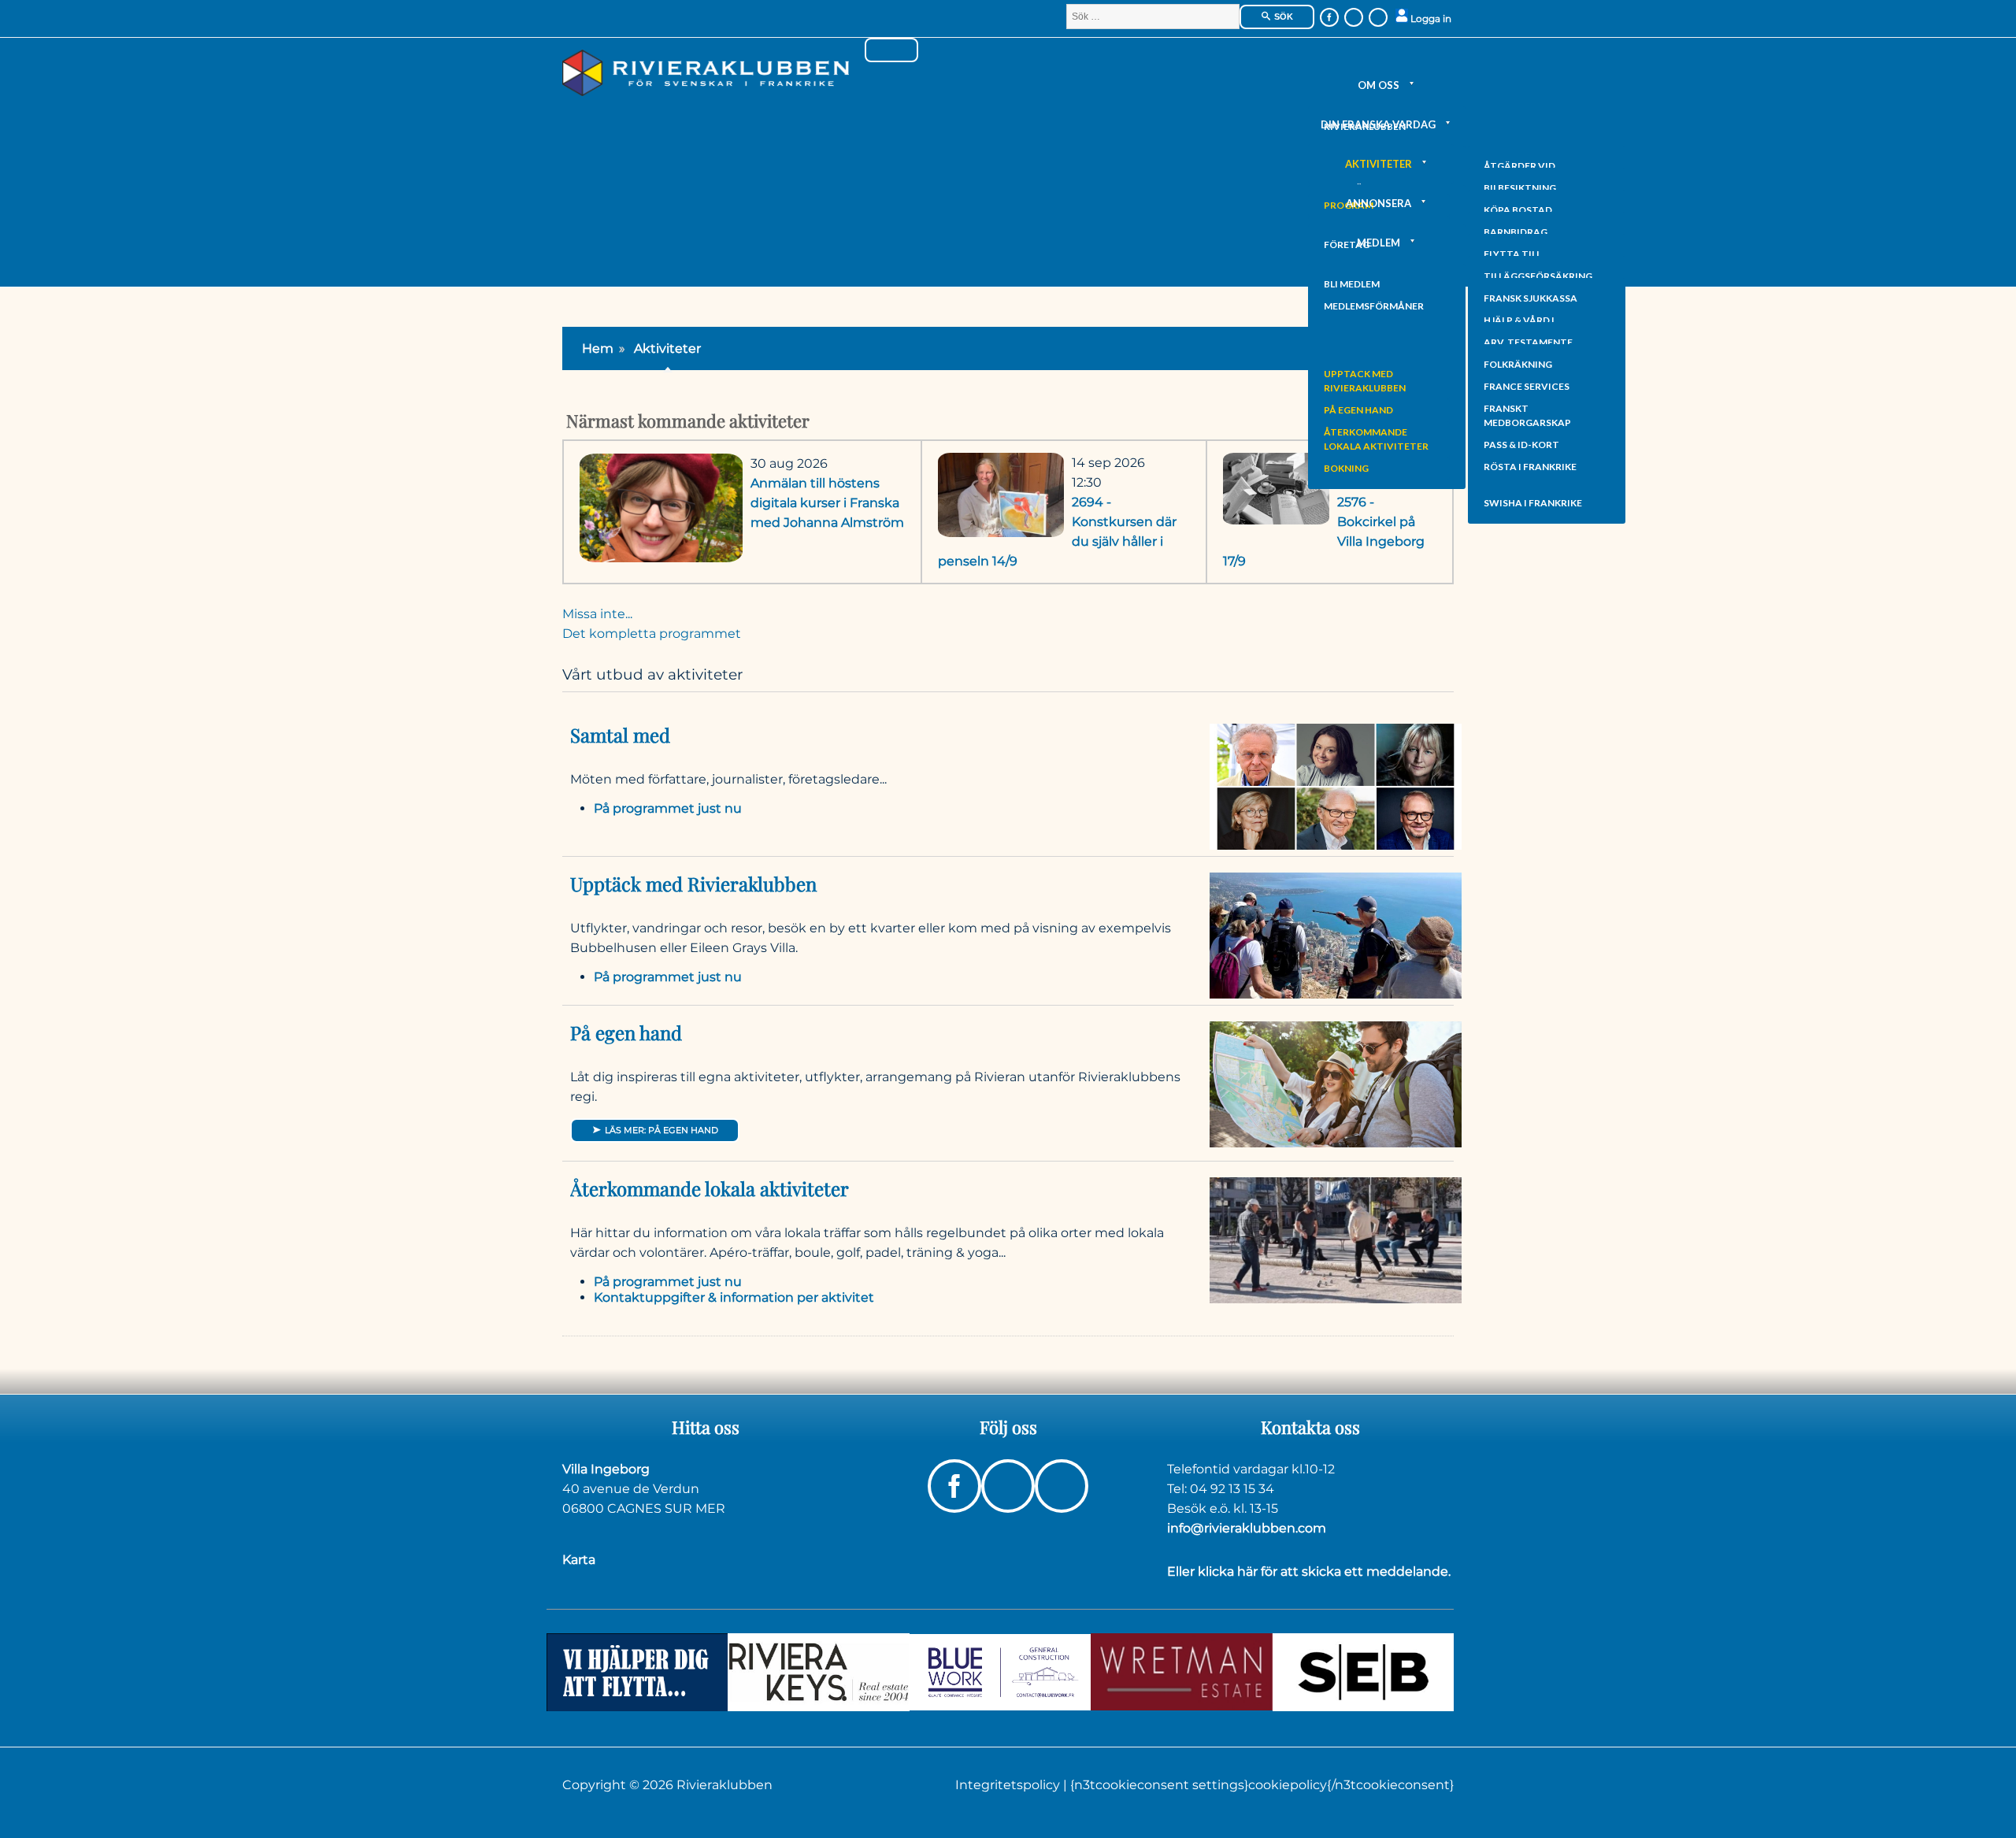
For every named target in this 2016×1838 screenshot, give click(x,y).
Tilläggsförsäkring (1538, 276)
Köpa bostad (1518, 210)
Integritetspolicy (1009, 1785)
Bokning (1346, 468)
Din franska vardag (1378, 124)
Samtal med (620, 735)
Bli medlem (1352, 284)
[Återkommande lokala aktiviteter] (1336, 1239)
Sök (1282, 17)
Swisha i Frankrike (1533, 503)
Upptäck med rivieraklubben (1365, 381)
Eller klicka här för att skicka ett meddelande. (1309, 1571)
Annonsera (1379, 203)
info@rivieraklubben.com (1247, 1528)
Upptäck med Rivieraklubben (693, 884)
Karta (579, 1560)
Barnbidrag (1516, 232)
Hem (598, 348)
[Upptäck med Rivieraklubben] (1336, 934)
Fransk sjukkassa (1531, 298)
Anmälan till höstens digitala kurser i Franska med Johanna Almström (827, 503)
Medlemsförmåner (1374, 306)
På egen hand (1358, 410)
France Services (1527, 386)
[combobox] (1153, 17)
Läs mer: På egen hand (660, 1130)
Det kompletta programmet (652, 634)
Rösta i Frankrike (1530, 467)
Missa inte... (597, 614)
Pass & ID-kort (1521, 445)
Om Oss (1379, 85)
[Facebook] (1329, 17)
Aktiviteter (1379, 164)
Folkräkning (1518, 364)
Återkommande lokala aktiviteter (1376, 439)
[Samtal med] (1336, 786)
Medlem (1379, 243)
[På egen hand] (1336, 1083)
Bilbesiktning (1520, 188)
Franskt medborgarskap (1527, 415)
